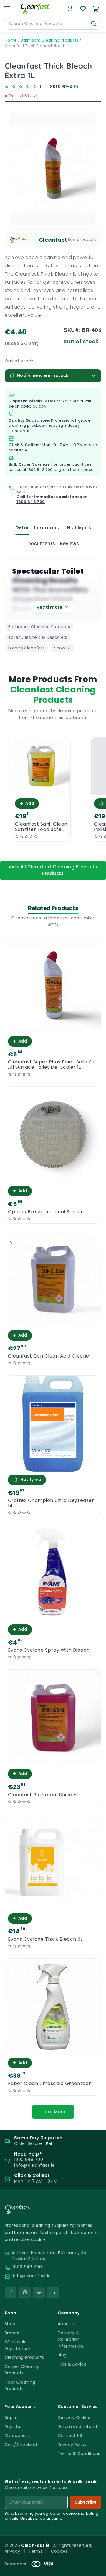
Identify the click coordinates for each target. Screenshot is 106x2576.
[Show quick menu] (94, 2569)
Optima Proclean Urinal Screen (46, 1212)
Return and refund (77, 2427)
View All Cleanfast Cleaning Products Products (53, 870)
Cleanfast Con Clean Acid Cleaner (50, 1356)
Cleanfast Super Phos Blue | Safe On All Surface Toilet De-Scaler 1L (52, 1065)
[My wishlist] (83, 9)
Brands (12, 2333)
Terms (35, 2551)
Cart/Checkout (21, 2445)
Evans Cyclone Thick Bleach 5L (45, 1939)
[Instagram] (25, 2293)
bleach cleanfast (26, 648)
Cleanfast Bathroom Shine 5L (43, 1795)
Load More (53, 2112)
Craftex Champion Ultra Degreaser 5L (51, 1503)
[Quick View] (41, 790)
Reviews (69, 544)
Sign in (12, 2417)
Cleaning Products (24, 2357)
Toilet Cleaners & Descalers (38, 637)
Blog (62, 2355)
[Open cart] (96, 9)
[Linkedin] (53, 2293)
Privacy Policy (72, 2445)
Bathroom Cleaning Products (49, 40)
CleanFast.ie (36, 2545)
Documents (41, 544)
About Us (67, 2324)
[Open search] (94, 24)
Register (13, 2427)
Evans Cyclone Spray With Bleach (49, 1650)
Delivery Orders (74, 2417)
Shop (10, 2324)
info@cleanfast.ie (32, 2276)
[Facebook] (11, 2293)
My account (18, 2435)
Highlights (79, 528)
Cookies (59, 2551)
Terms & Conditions (79, 2453)
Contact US (70, 2435)
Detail (22, 528)
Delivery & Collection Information (71, 2340)
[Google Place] (39, 2293)
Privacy (12, 2551)
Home (11, 40)
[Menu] (7, 9)
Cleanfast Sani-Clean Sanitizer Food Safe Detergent (41, 827)
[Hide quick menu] (99, 2555)
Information (48, 528)
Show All (62, 648)
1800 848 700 (40, 470)
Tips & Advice (72, 2364)
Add (27, 803)
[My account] (70, 9)
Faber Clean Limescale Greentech (50, 2084)
